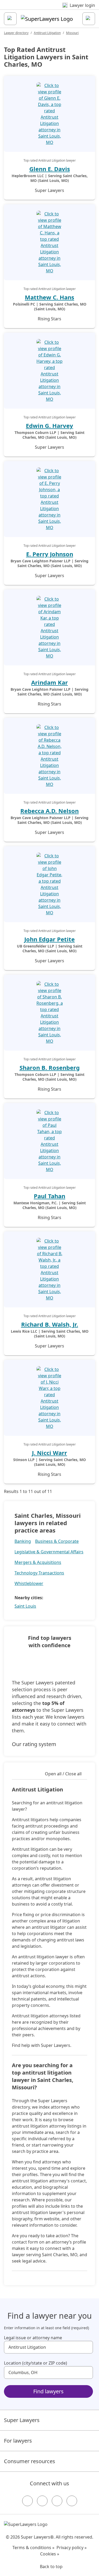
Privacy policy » (72, 2548)
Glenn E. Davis (50, 169)
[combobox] (48, 2347)
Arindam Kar (49, 682)
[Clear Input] (87, 2347)
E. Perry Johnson (50, 554)
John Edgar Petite (49, 939)
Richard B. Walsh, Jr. (50, 1324)
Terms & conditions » (33, 2548)
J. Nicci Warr (49, 1453)
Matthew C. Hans (49, 297)
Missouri (72, 33)
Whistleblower (29, 1583)
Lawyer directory (16, 33)
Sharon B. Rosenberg (50, 1067)
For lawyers (18, 2441)
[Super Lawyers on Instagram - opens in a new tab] (42, 2501)
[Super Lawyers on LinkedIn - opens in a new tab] (72, 2501)
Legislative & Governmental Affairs (49, 1552)
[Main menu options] (10, 19)
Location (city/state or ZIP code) (36, 2363)
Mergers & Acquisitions (38, 1562)
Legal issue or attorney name (33, 2338)
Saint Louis (25, 1606)
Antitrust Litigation (47, 33)
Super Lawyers (22, 2420)
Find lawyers (48, 2391)
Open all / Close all (63, 1774)
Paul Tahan (49, 1196)
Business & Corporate (57, 1541)
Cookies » (50, 2554)
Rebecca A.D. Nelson (49, 811)
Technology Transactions (39, 1573)
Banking (23, 1541)
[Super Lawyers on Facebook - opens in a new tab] (27, 2501)
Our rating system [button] (34, 1744)
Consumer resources (30, 2461)
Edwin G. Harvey (49, 426)
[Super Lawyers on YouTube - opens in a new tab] (57, 2501)
